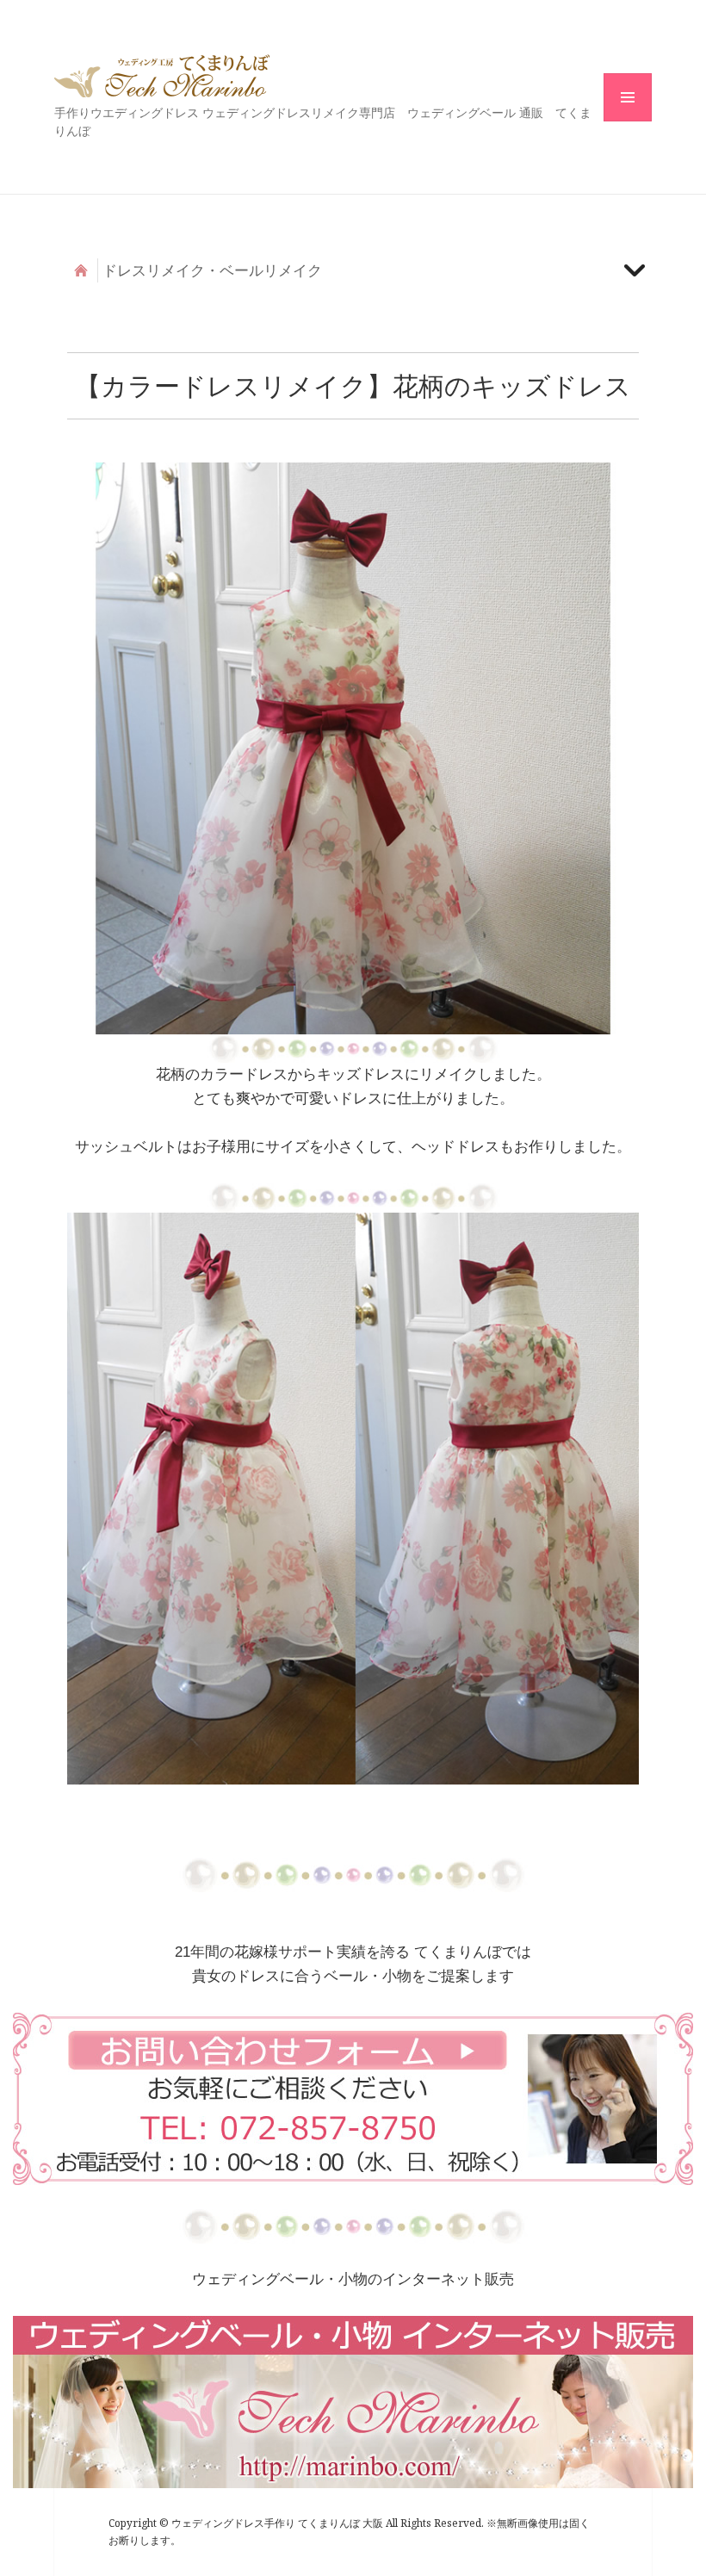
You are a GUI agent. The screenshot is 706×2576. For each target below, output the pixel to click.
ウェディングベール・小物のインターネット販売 (353, 2279)
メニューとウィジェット (628, 121)
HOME (81, 270)
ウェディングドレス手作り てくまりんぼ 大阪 (162, 76)
